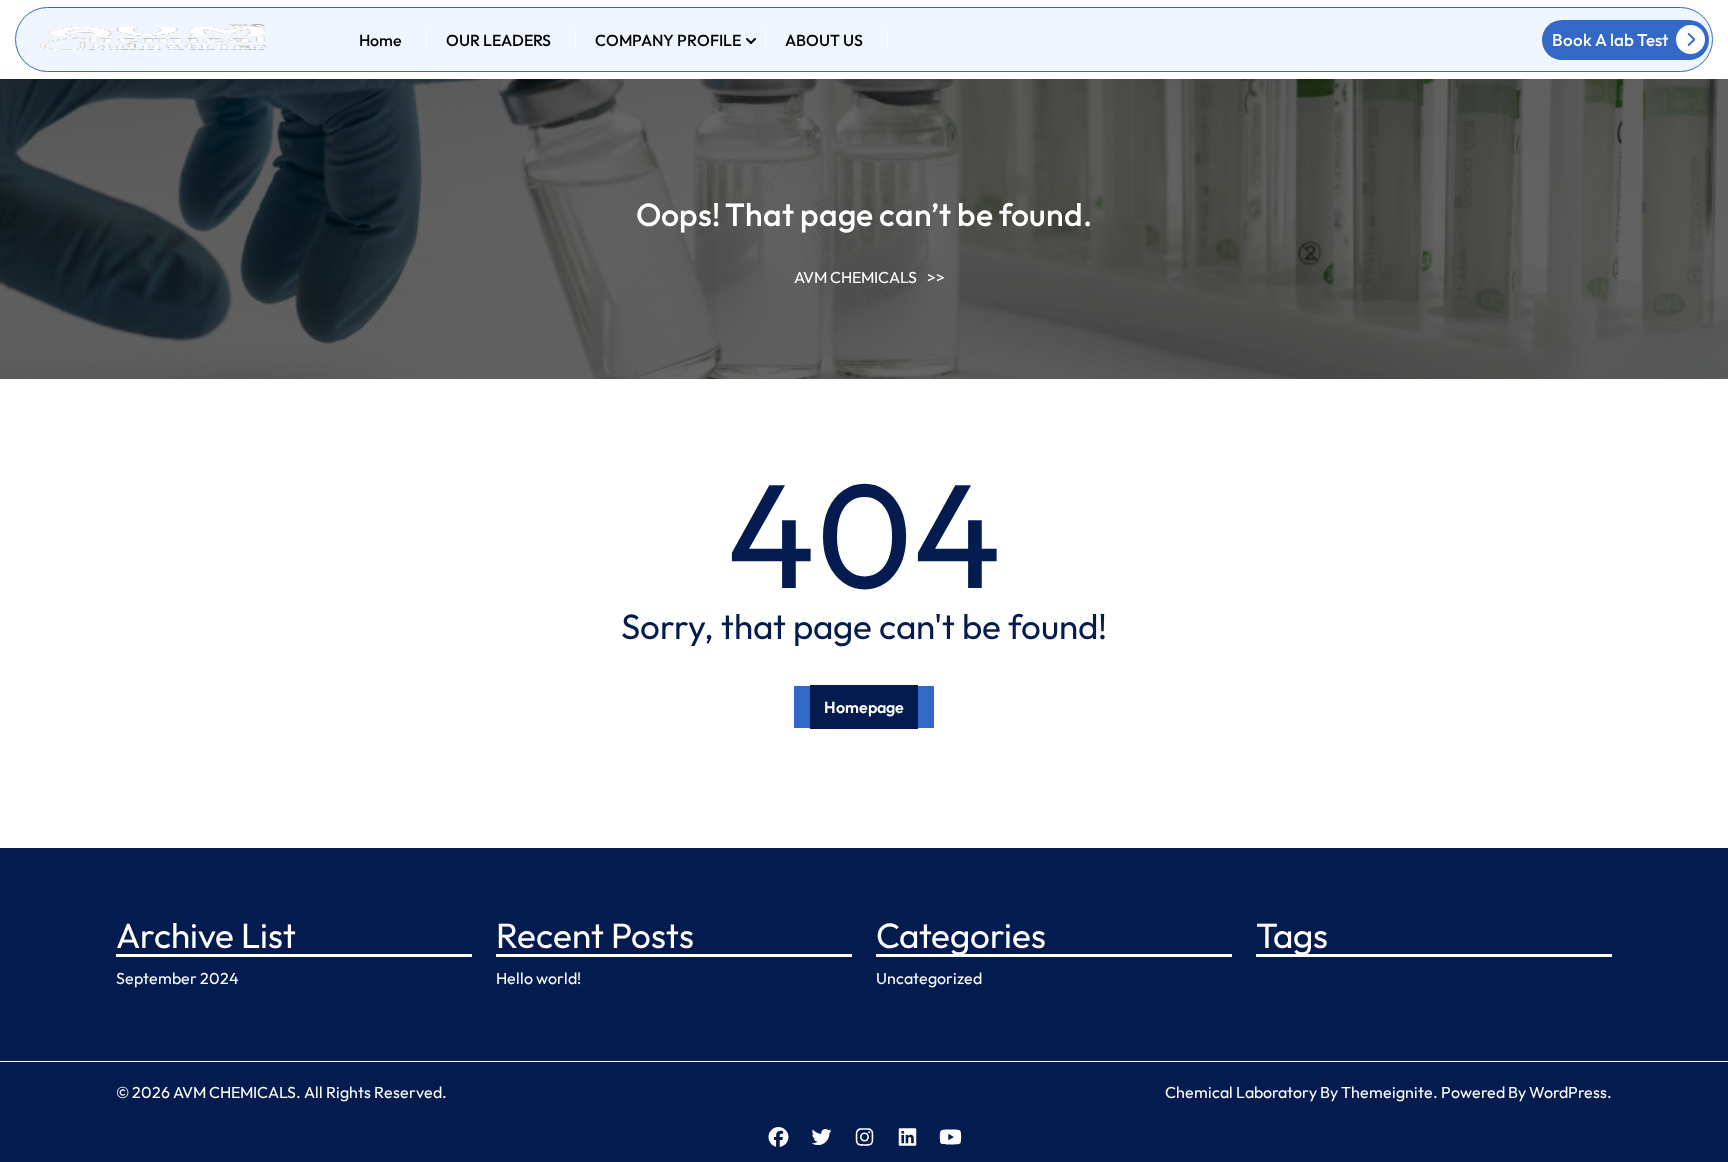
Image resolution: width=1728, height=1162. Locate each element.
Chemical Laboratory (1241, 1092)
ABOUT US (824, 40)
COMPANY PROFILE (668, 40)
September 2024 (177, 978)
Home (380, 40)
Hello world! (538, 978)
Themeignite (1387, 1092)
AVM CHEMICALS (855, 277)
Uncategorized (929, 978)
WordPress (1568, 1092)
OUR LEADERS (498, 40)
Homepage (864, 707)
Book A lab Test (1610, 39)
